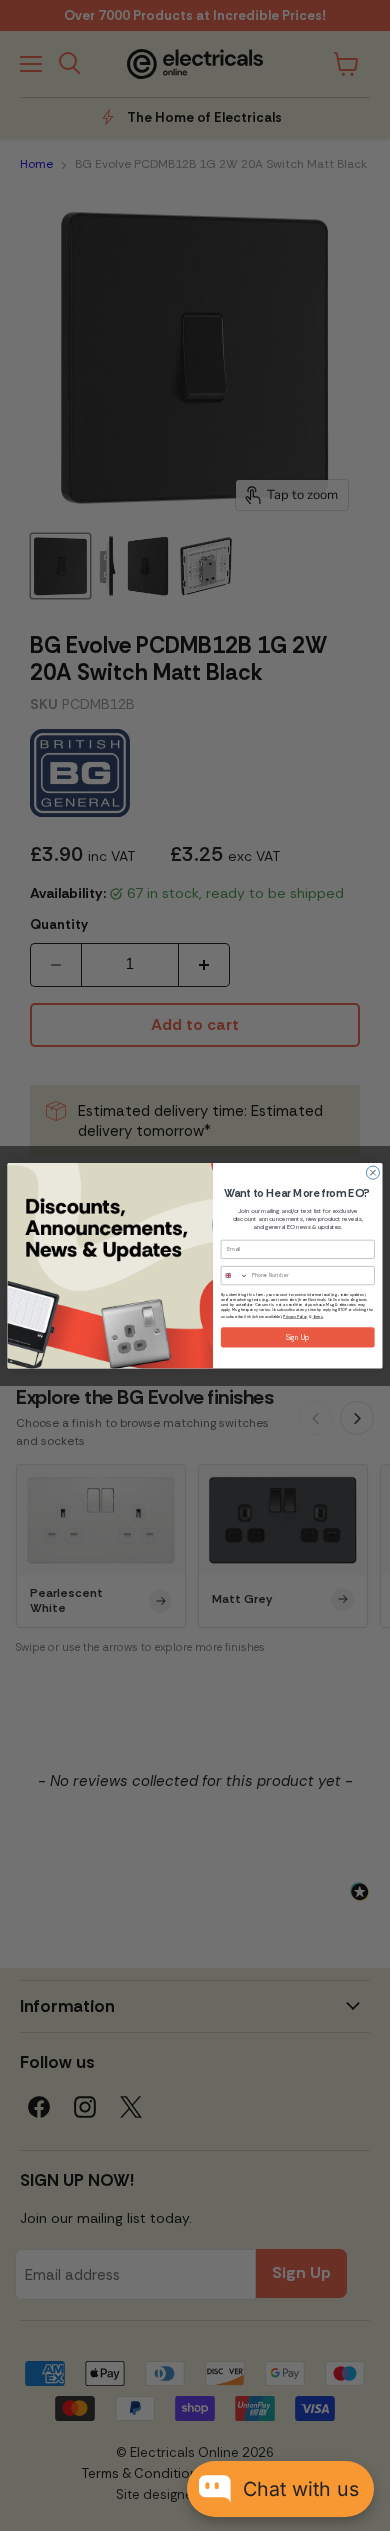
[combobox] (234, 1275)
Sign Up (298, 1337)
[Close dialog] (372, 1172)
